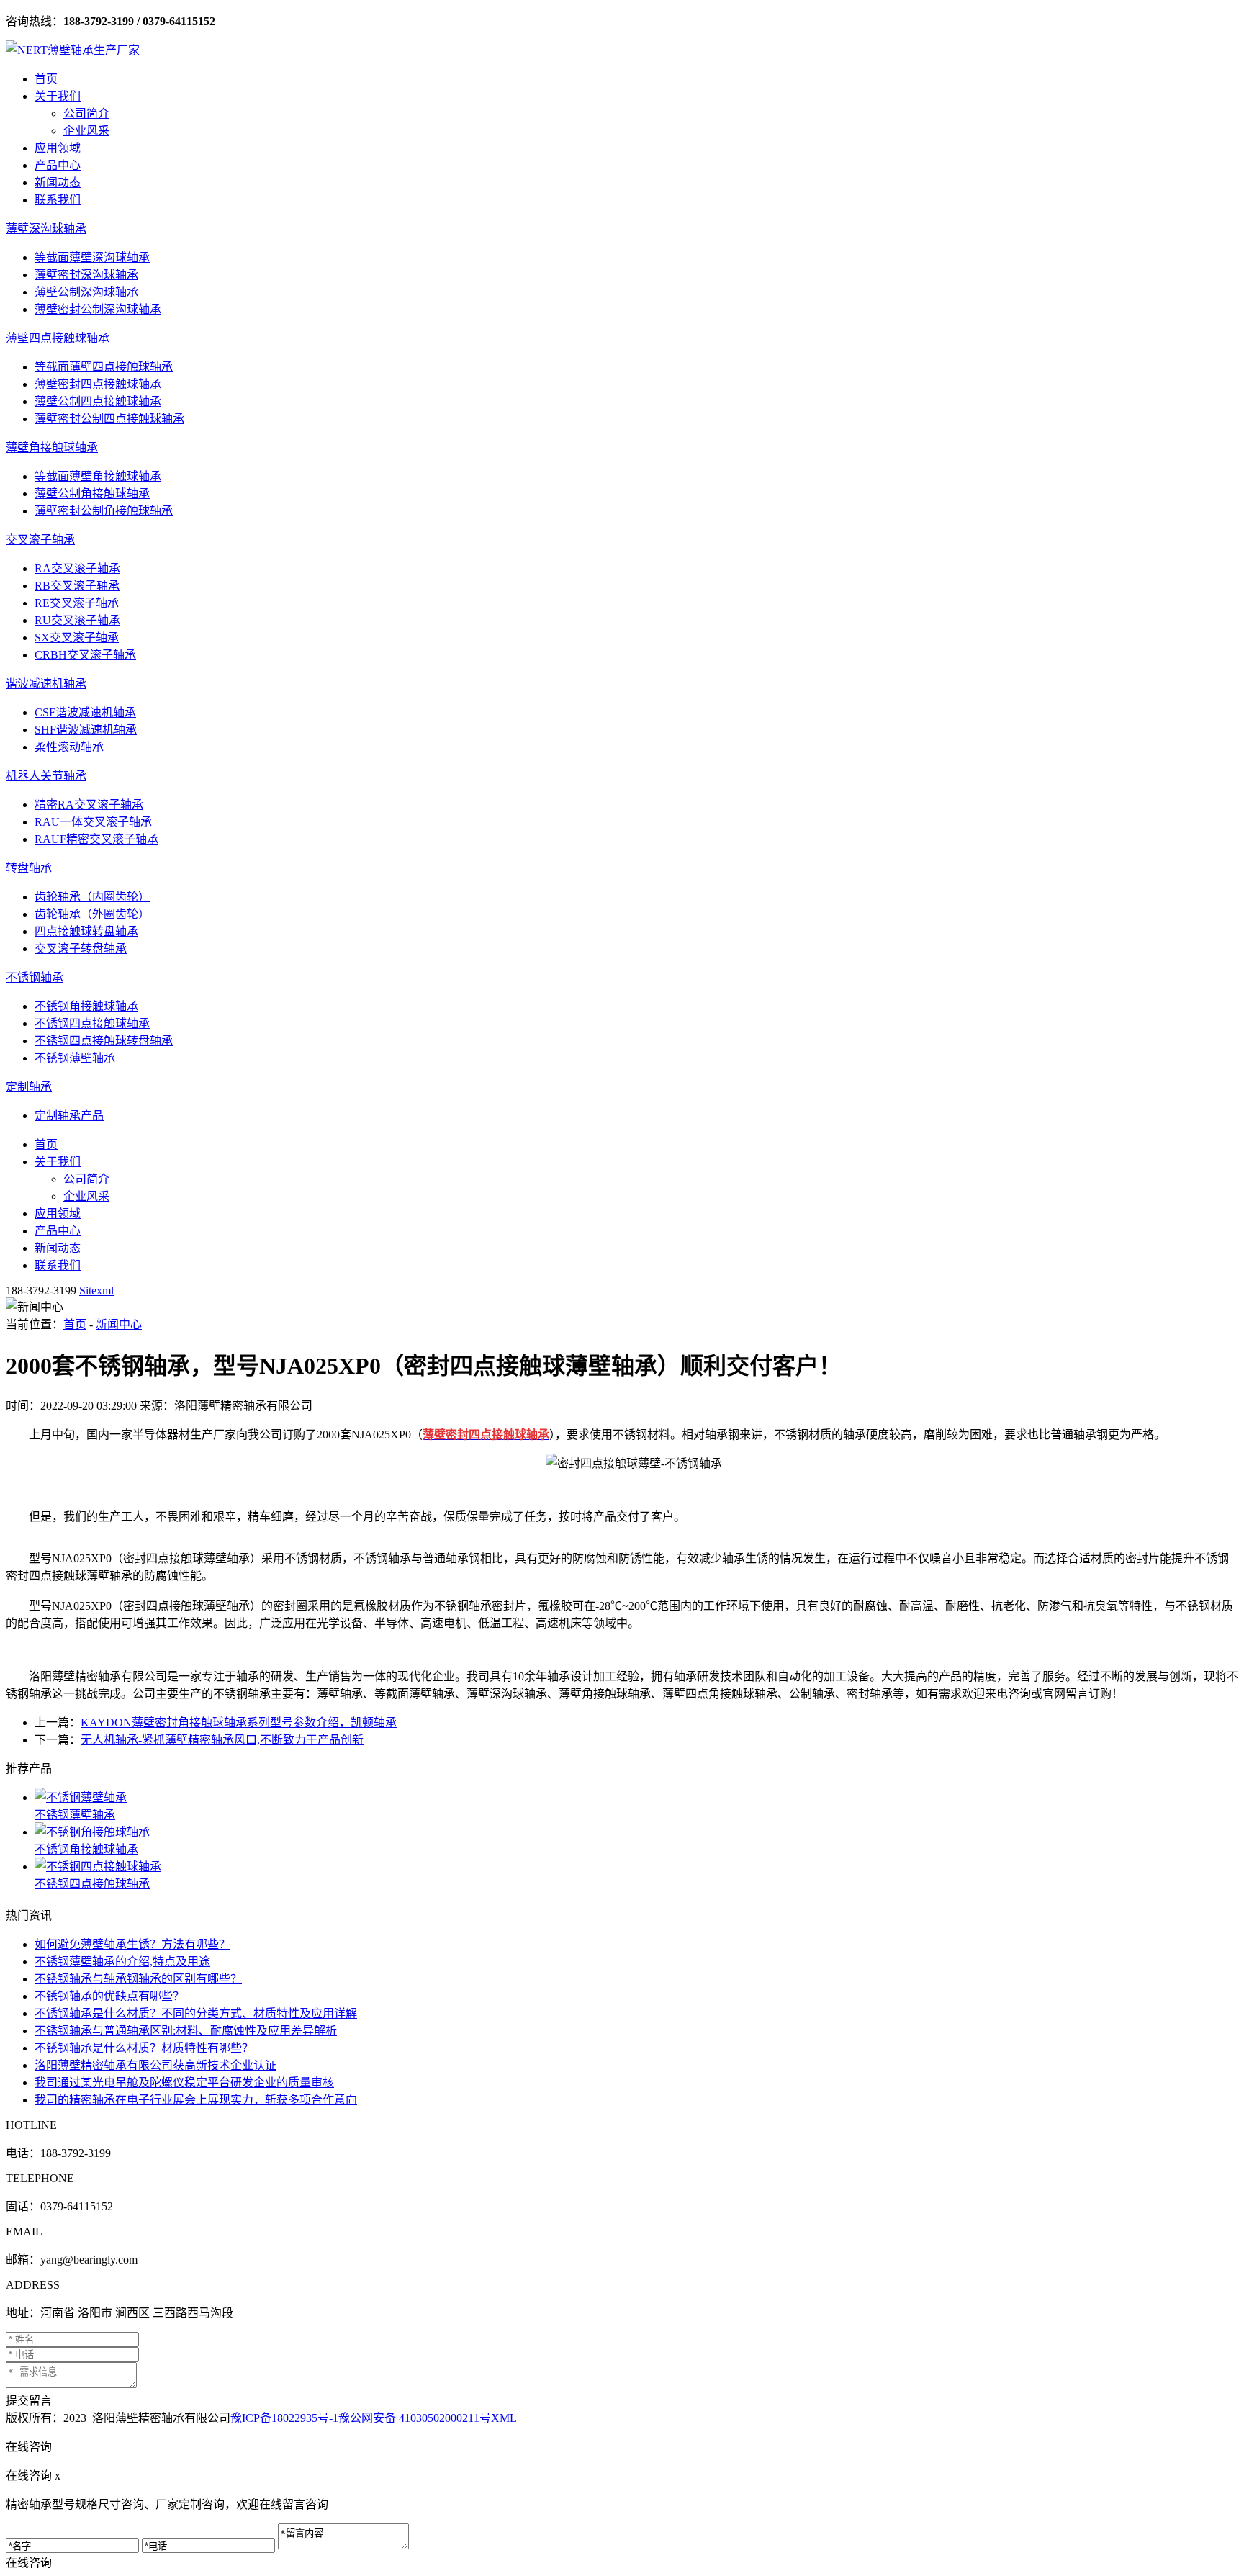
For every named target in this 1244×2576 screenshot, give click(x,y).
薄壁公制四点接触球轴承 (98, 401)
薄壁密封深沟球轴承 (86, 275)
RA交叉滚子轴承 (77, 568)
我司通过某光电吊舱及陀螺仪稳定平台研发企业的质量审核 (184, 2082)
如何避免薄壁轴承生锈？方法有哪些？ (132, 1944)
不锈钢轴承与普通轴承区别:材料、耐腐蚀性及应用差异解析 (186, 2031)
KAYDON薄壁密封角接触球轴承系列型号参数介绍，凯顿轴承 (239, 1722)
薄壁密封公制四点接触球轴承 (109, 419)
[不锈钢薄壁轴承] (636, 1796)
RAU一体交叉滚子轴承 (93, 822)
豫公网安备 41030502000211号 (415, 2418)
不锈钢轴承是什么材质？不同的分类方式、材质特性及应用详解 (196, 2013)
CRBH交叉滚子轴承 (85, 655)
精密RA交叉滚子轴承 (89, 805)
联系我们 (58, 200)
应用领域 (58, 148)
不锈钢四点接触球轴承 (92, 1023)
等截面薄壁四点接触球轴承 (104, 367)
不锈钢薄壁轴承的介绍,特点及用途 (122, 1962)
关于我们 (58, 96)
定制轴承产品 (69, 1116)
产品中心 (58, 165)
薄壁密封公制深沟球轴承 (98, 309)
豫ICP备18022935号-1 (284, 2418)
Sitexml (96, 1291)
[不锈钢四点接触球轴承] (636, 1865)
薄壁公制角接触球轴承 (92, 494)
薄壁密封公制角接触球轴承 (104, 511)
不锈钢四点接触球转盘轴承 (104, 1041)
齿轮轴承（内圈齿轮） (92, 897)
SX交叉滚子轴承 (77, 638)
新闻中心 (119, 1324)
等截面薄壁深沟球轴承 (92, 257)
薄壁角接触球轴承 (52, 447)
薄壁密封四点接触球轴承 (98, 384)
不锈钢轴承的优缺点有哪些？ (109, 1996)
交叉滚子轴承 (40, 540)
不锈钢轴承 (35, 977)
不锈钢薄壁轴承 (75, 1058)
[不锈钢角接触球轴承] (636, 1831)
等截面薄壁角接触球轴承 (98, 476)
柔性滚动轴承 (69, 747)
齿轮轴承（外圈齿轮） (92, 914)
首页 (46, 79)
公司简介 (86, 113)
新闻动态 (58, 183)
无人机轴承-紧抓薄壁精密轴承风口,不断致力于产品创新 (222, 1740)
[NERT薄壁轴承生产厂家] (73, 50)
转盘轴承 (29, 868)
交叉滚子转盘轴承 (81, 949)
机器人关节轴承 (46, 776)
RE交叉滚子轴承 (77, 603)
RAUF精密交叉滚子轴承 (96, 839)
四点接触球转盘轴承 (86, 931)
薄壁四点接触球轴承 (58, 338)
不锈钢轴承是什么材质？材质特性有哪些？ (144, 2048)
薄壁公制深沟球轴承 (86, 292)
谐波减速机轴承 (46, 684)
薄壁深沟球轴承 (46, 229)
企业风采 (86, 131)
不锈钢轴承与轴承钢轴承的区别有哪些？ (138, 1979)
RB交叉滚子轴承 (77, 586)
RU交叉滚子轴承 (77, 620)
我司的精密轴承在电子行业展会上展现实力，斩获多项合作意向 (196, 2100)
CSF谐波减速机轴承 (85, 712)
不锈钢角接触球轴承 (86, 1006)
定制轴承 (29, 1087)
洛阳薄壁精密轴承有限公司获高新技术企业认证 (155, 2065)
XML (504, 2418)
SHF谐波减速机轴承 (86, 730)
